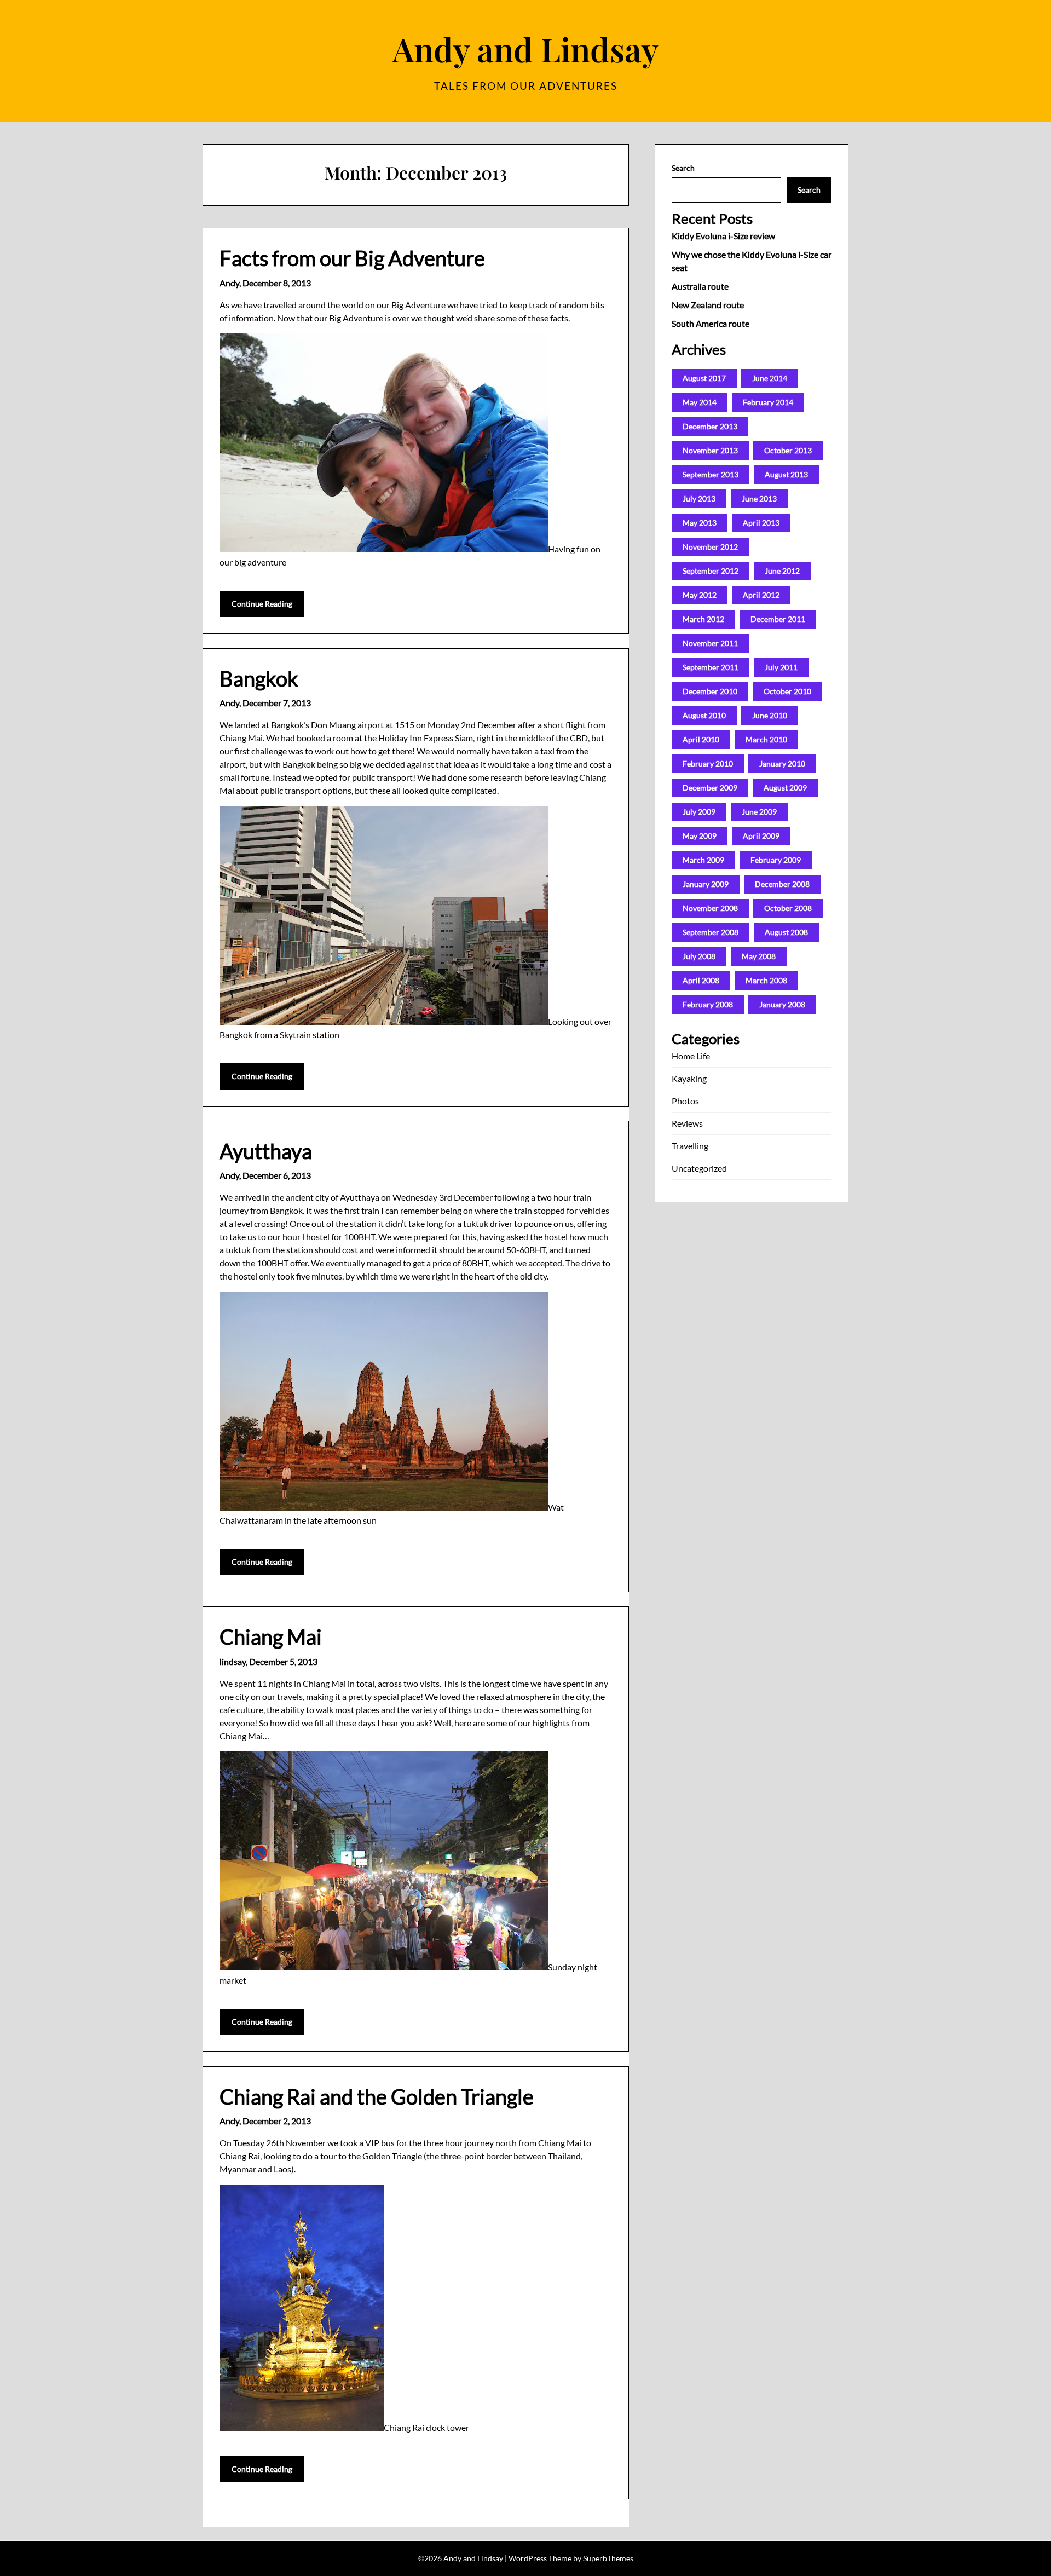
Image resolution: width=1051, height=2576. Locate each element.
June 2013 (759, 499)
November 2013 (710, 450)
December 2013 (710, 426)
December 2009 (710, 788)
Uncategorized (699, 1168)
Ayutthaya (266, 1151)
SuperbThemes (608, 2558)
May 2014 (700, 402)
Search (683, 168)
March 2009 (703, 860)
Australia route (700, 286)
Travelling (690, 1146)
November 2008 (710, 908)
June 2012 (782, 571)
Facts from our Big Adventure (352, 258)
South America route (711, 323)
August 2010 (704, 715)
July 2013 (699, 499)
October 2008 (788, 908)
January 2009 (706, 884)
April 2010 (701, 739)
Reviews (687, 1123)
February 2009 (776, 860)
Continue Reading (262, 604)
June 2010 (770, 715)
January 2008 (782, 1004)
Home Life (691, 1056)
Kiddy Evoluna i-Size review (723, 236)
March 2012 (703, 619)
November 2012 (710, 547)
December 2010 (710, 691)
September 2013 (711, 474)
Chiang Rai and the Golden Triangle (377, 2096)
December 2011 (778, 619)
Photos (685, 1101)
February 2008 (708, 1004)
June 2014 (770, 378)
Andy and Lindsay (525, 49)
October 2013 (788, 450)
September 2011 (711, 667)
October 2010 (787, 691)
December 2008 (782, 884)
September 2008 (711, 932)
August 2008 (786, 932)
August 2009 (785, 788)
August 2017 (704, 378)
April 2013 (761, 523)
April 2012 (761, 595)
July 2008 (699, 956)
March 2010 (766, 739)
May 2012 (700, 595)
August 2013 (786, 474)
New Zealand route (708, 305)
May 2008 (759, 956)
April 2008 (701, 980)
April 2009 (761, 836)
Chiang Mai (271, 1636)
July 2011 (781, 667)
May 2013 (700, 523)
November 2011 (710, 643)
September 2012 (711, 571)
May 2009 (700, 836)
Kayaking (689, 1078)
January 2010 (782, 763)
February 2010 (708, 763)
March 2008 (766, 980)
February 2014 (768, 402)
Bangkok (259, 678)
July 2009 (699, 812)
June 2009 (759, 812)
